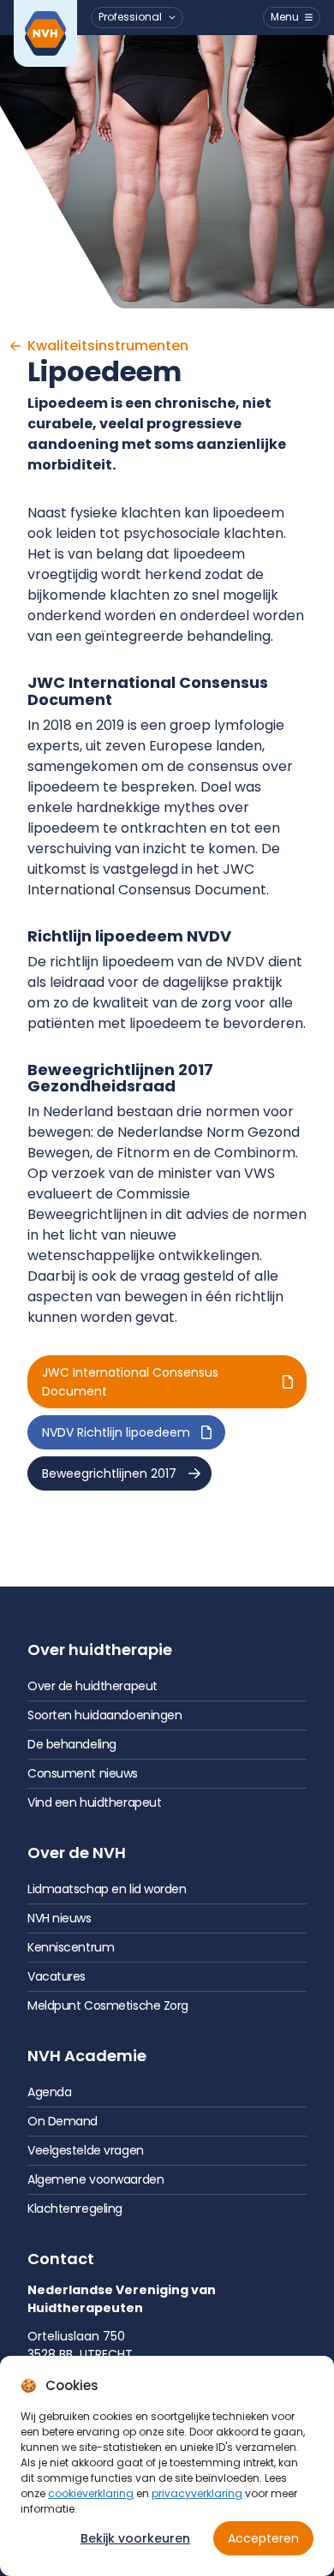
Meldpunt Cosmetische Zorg (108, 2005)
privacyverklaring (197, 2493)
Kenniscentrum (71, 1947)
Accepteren (263, 2538)
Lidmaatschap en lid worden (107, 1889)
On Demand (63, 2121)
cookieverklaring (91, 2493)
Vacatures (57, 1976)
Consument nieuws (83, 1773)
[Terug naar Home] (45, 33)
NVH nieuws (60, 1918)
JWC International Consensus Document (130, 1382)
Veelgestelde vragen (86, 2150)
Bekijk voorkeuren (135, 2538)
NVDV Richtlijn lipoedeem (116, 1432)
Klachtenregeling (75, 2208)
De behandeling (72, 1744)
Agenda (49, 2092)
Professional (130, 17)
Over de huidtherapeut (92, 1686)
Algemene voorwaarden (95, 2179)
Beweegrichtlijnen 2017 (109, 1473)
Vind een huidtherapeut (94, 1802)
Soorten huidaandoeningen (104, 1715)
